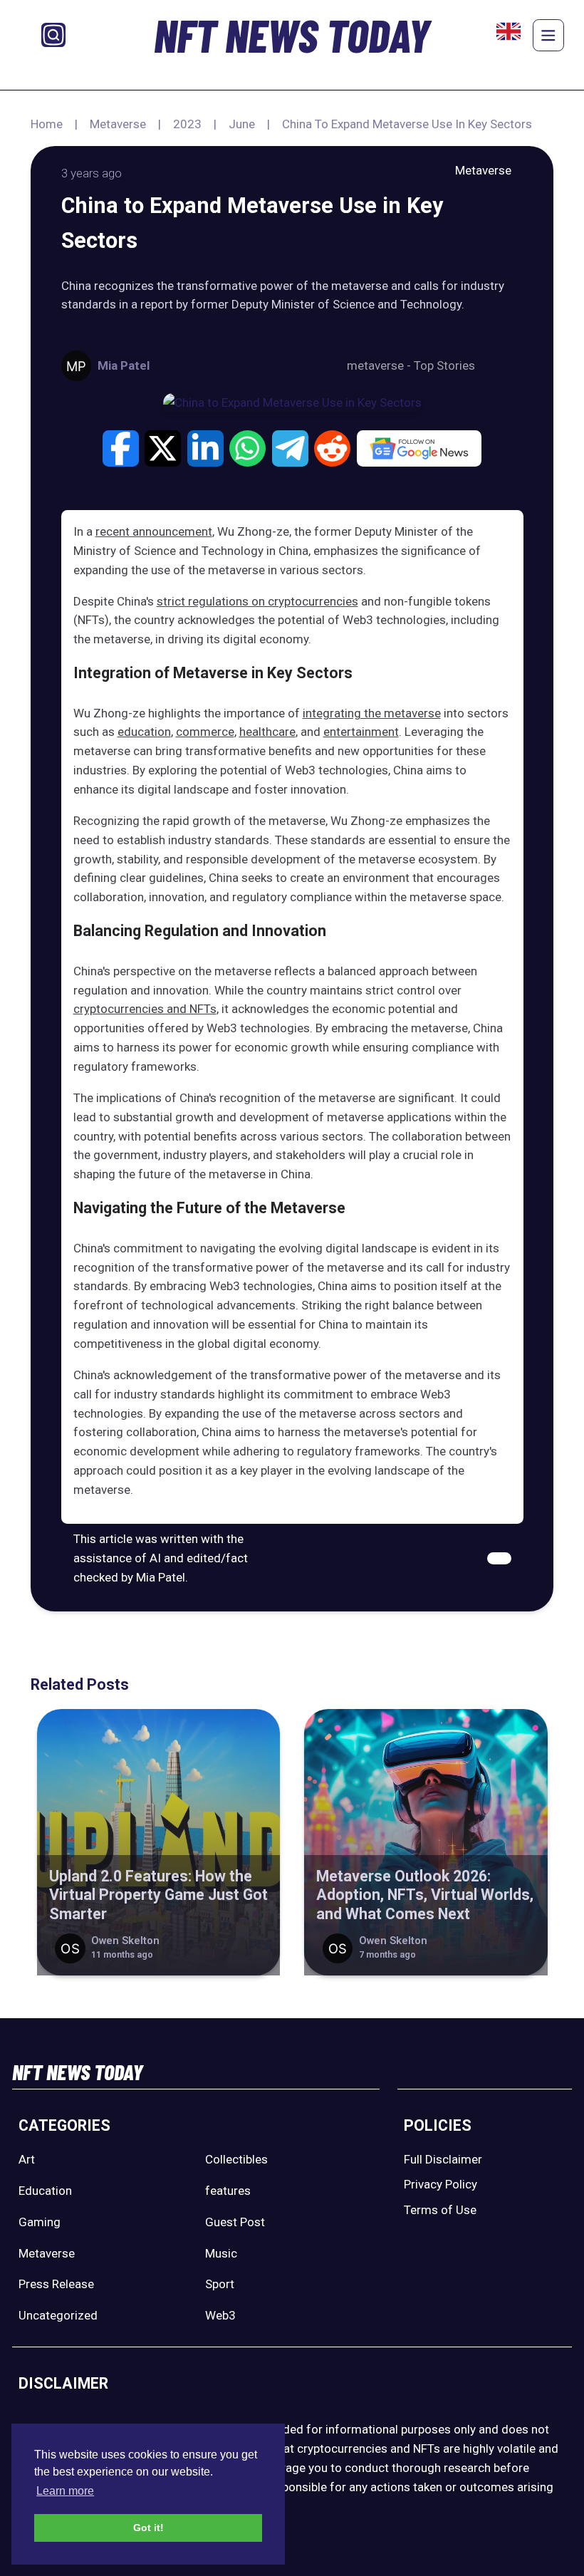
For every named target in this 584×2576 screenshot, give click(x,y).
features (228, 2191)
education (144, 732)
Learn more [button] (65, 2491)
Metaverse (118, 124)
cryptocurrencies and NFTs (145, 1009)
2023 (187, 124)
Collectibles (236, 2159)
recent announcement (154, 531)
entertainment (361, 732)
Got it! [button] (148, 2528)
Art (27, 2159)
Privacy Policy (440, 2184)
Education (45, 2191)
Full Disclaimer (443, 2159)
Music (221, 2253)
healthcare (267, 732)
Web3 (220, 2315)
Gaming (40, 2222)
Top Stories (444, 365)
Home (47, 124)
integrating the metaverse (372, 713)
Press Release (56, 2284)
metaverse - (380, 365)
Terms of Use (440, 2210)
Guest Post (235, 2222)
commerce (205, 732)
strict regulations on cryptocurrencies (257, 601)
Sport (220, 2284)
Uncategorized (58, 2315)
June (242, 124)
